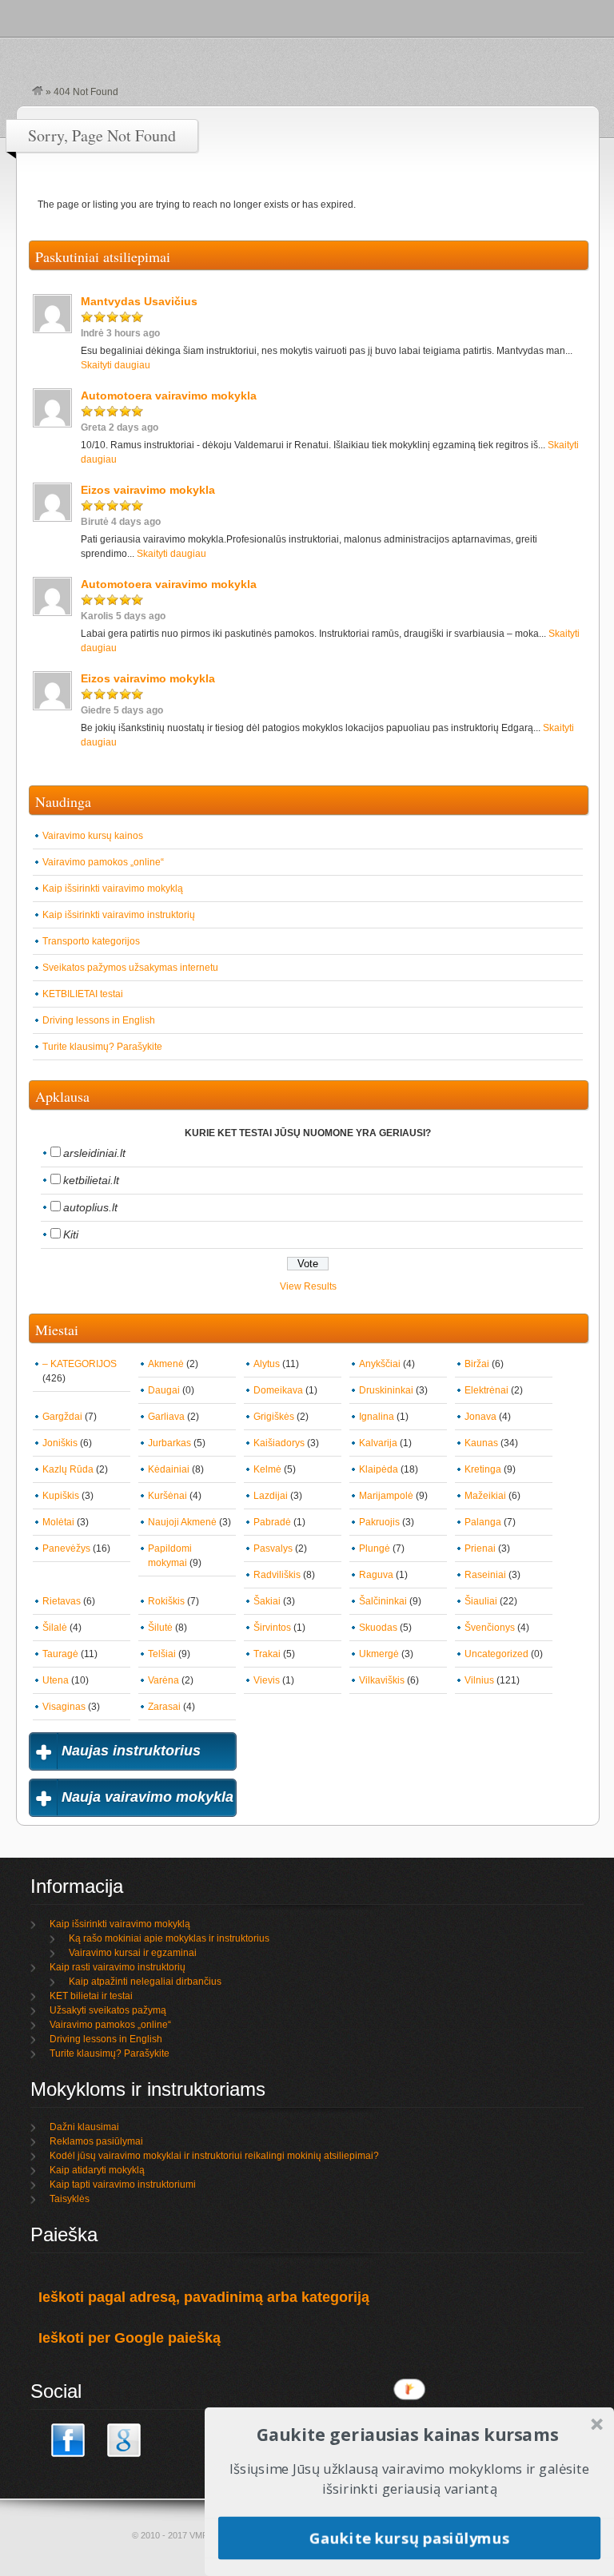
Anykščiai (380, 1364)
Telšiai (162, 1654)
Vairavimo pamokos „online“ (103, 862)
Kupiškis (61, 1496)
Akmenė (166, 1364)
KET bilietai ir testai (91, 1996)
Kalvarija (378, 1443)
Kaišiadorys (279, 1443)
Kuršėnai (167, 1496)
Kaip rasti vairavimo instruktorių (118, 1967)
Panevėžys (66, 1548)
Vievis (267, 1680)
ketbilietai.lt (91, 1180)
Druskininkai (386, 1390)
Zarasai (164, 1707)
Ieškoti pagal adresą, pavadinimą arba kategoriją (204, 2297)
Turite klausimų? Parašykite (102, 1047)
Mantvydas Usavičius (139, 301)
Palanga (483, 1522)
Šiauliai (481, 1601)
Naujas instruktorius (131, 1751)
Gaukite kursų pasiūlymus (409, 2537)
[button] (408, 2434)
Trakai (267, 1654)
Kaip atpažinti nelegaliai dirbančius (145, 1982)
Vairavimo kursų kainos (93, 836)
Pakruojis (379, 1522)
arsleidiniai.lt (94, 1153)
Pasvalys (273, 1548)
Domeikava (278, 1390)
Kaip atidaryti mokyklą (97, 2170)
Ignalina (377, 1417)
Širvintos (272, 1628)
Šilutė (160, 1628)
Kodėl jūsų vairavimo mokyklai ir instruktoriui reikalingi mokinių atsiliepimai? (214, 2156)
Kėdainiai (169, 1469)
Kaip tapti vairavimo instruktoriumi (123, 2184)
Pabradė (272, 1522)
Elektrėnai (486, 1390)
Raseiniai (485, 1575)
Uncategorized (496, 1654)
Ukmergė (379, 1654)
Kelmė (267, 1469)
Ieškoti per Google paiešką (130, 2338)
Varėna (163, 1680)
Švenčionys (490, 1628)
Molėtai (58, 1522)
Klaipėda (379, 1469)
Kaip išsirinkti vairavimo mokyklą (113, 888)
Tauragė (60, 1654)
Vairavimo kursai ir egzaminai (133, 1953)
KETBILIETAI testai (83, 994)
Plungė (375, 1548)
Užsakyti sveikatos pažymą (108, 2010)
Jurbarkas (169, 1443)
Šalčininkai (383, 1601)
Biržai (477, 1364)
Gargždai (62, 1417)
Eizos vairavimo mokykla (148, 490)
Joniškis (60, 1443)
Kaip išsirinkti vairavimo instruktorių (119, 915)
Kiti (71, 1234)
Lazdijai (271, 1496)
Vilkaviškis (382, 1680)
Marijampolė (386, 1496)
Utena (56, 1680)
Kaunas (481, 1443)
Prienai (480, 1548)
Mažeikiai (485, 1496)
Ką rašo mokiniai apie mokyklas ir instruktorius (169, 1938)
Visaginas (64, 1707)
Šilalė (55, 1628)
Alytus (267, 1364)
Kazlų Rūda (68, 1469)
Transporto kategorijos (91, 941)
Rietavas (62, 1601)
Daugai (164, 1390)
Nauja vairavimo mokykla (148, 1797)
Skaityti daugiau (116, 365)
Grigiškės (274, 1417)
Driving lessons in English (99, 1020)
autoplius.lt (90, 1207)
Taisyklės (70, 2199)
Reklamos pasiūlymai (96, 2141)
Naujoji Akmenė (182, 1522)
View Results (308, 1286)
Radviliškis (277, 1575)
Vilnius (479, 1680)
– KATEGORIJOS (80, 1364)
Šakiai (267, 1601)
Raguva (376, 1575)
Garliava (166, 1417)
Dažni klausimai (84, 2127)
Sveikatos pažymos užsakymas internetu (130, 968)
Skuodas (378, 1628)
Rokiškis (166, 1601)
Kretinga (483, 1469)
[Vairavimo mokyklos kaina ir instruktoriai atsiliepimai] (38, 92)
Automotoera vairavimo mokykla (169, 396)
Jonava (480, 1417)
